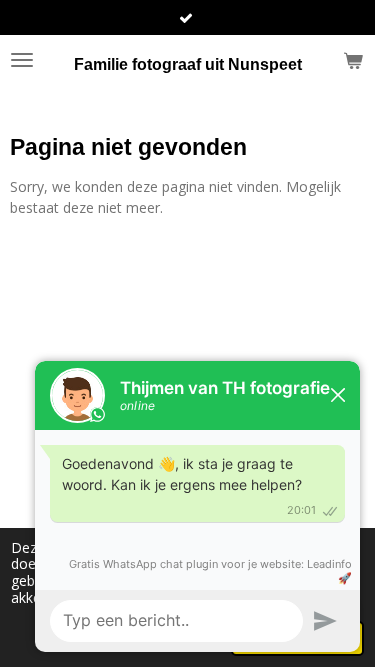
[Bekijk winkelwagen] (353, 60)
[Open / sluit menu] (22, 60)
